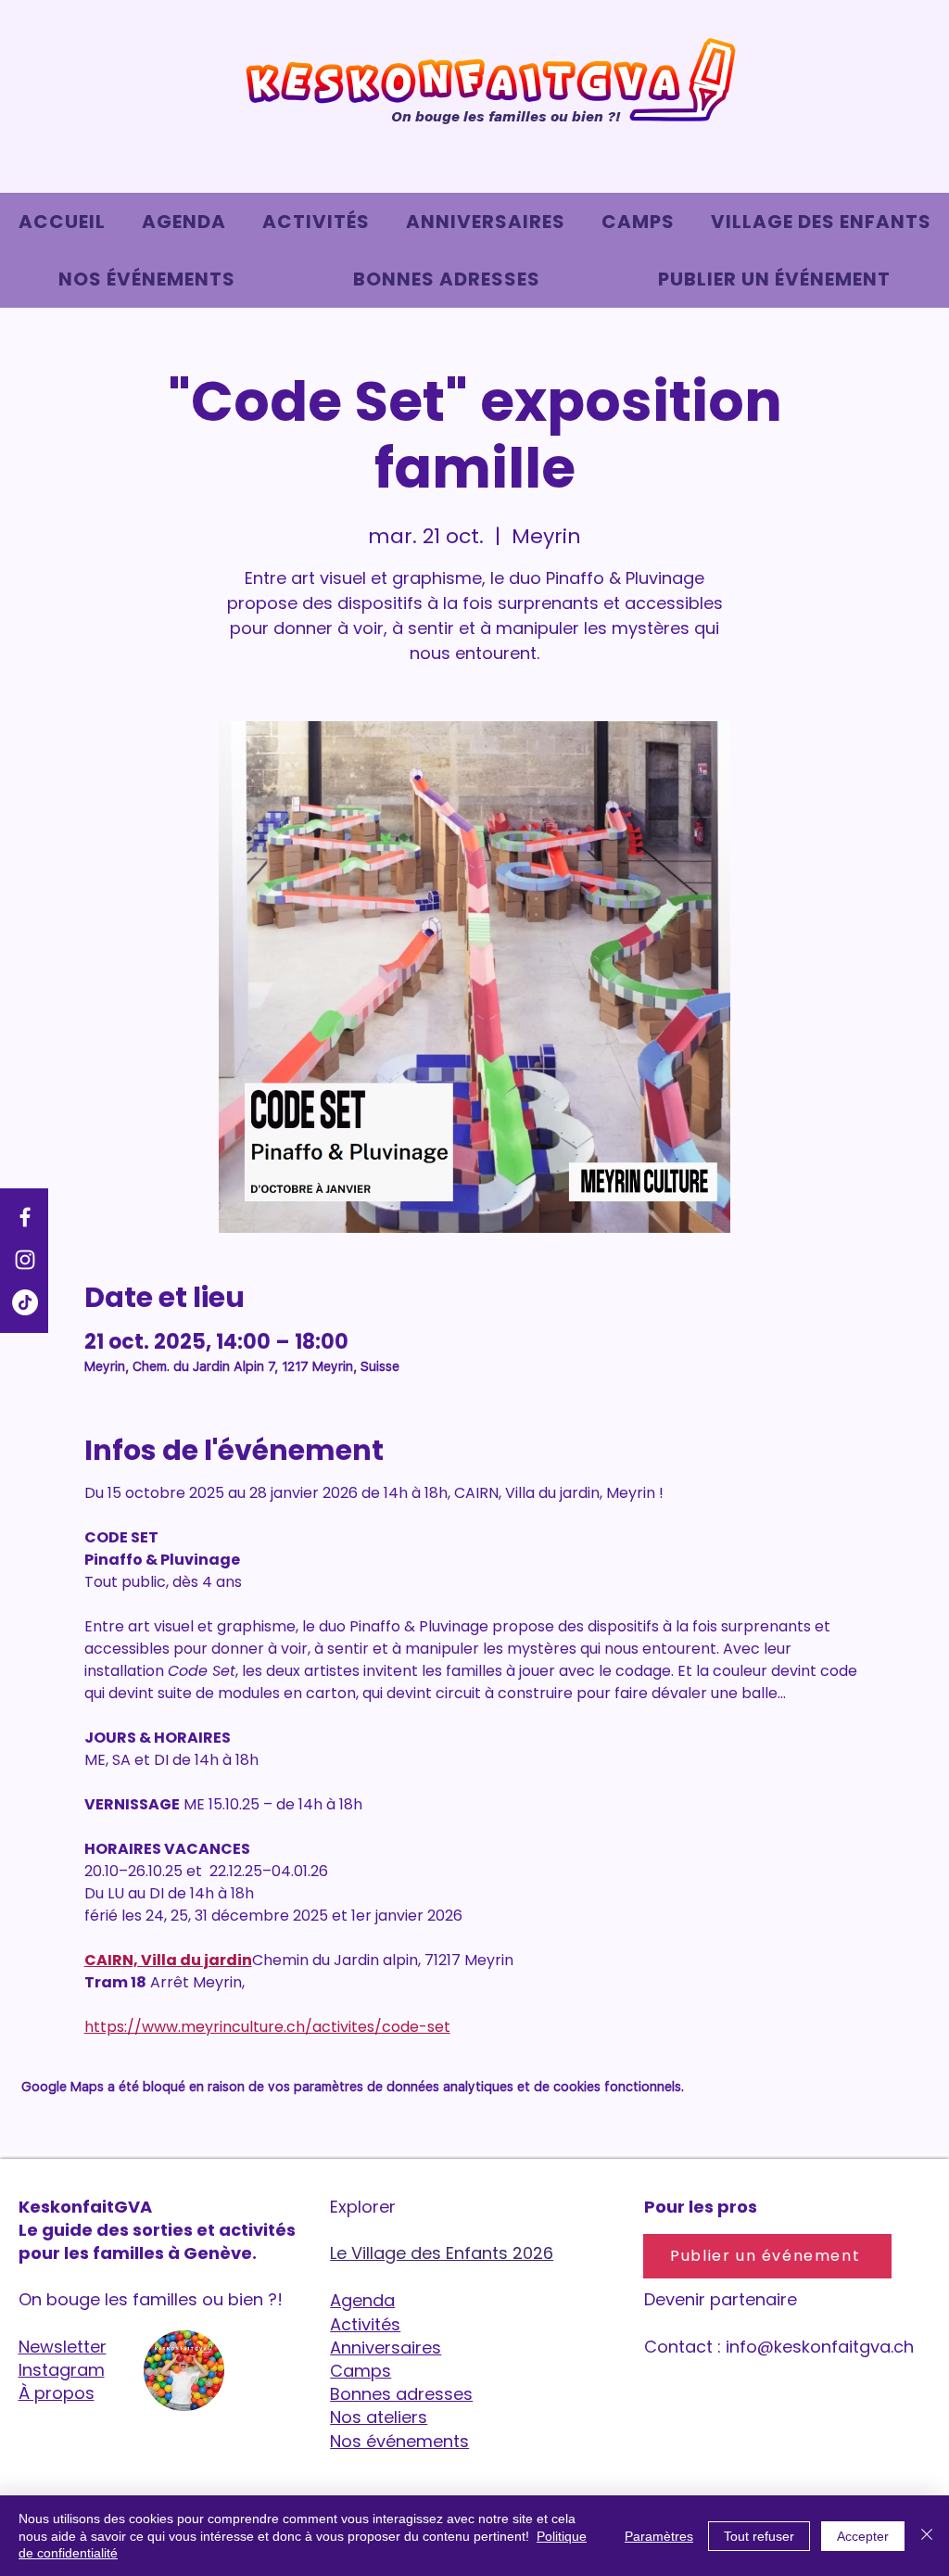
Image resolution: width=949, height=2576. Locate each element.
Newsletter (63, 2347)
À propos (57, 2393)
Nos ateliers (379, 2417)
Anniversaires (386, 2348)
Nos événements (399, 2441)
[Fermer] (927, 2536)
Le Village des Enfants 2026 (442, 2253)
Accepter (863, 2536)
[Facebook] (25, 1217)
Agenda (362, 2300)
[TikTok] (25, 1302)
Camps (361, 2371)
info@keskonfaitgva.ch (820, 2347)
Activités (365, 2324)
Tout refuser (759, 2536)
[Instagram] (25, 1260)
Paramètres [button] (659, 2536)
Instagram (62, 2370)
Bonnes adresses (401, 2394)
